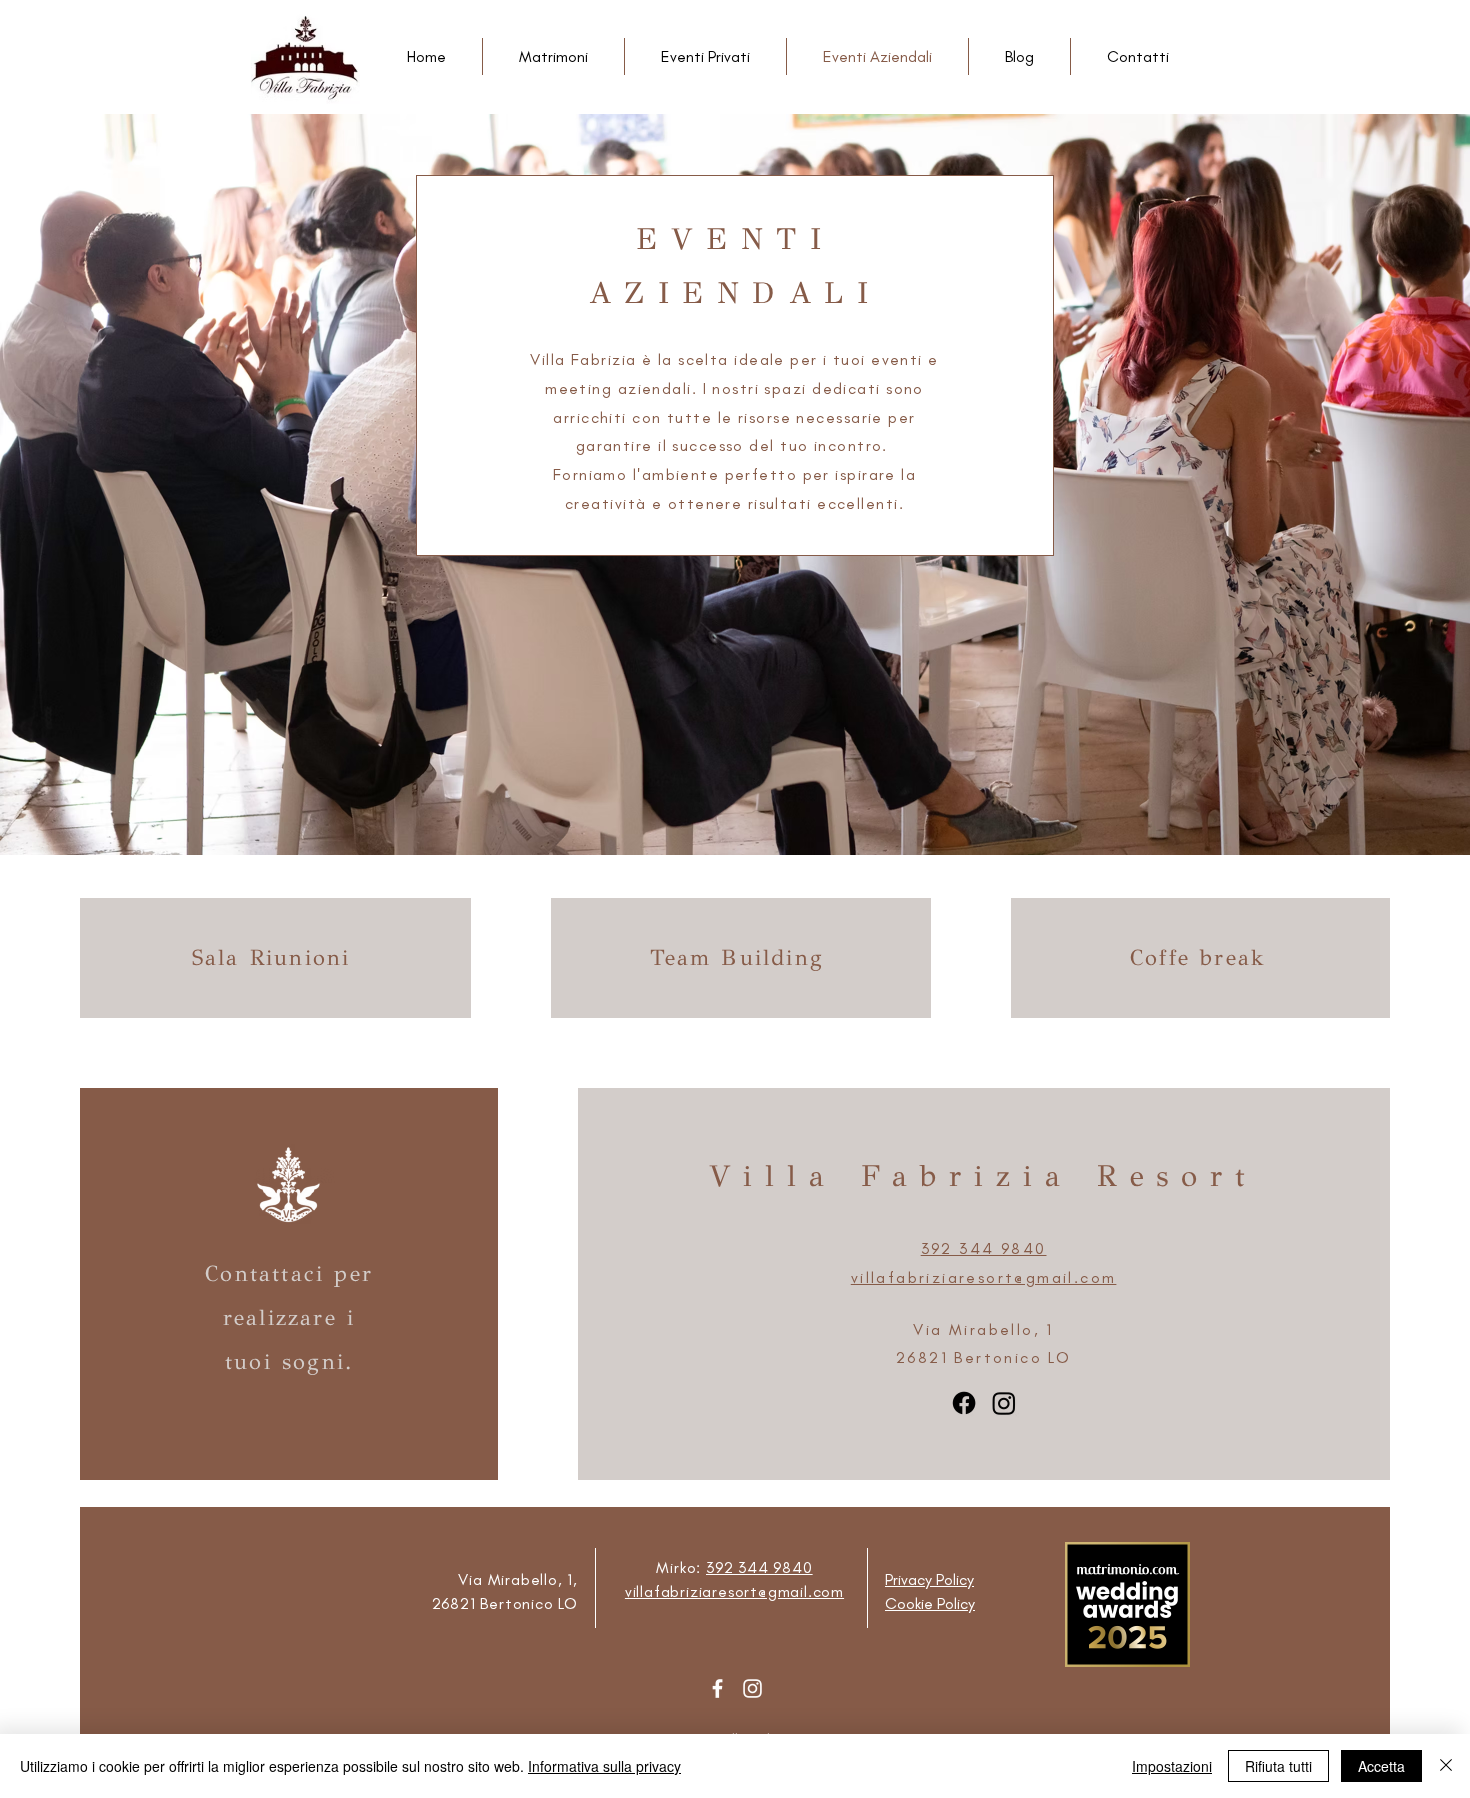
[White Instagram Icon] (752, 1688)
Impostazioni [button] (1172, 1766)
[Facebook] (717, 1688)
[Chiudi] (1446, 1766)
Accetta (1381, 1766)
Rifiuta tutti (1278, 1766)
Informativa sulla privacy (604, 1766)
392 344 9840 (759, 1567)
